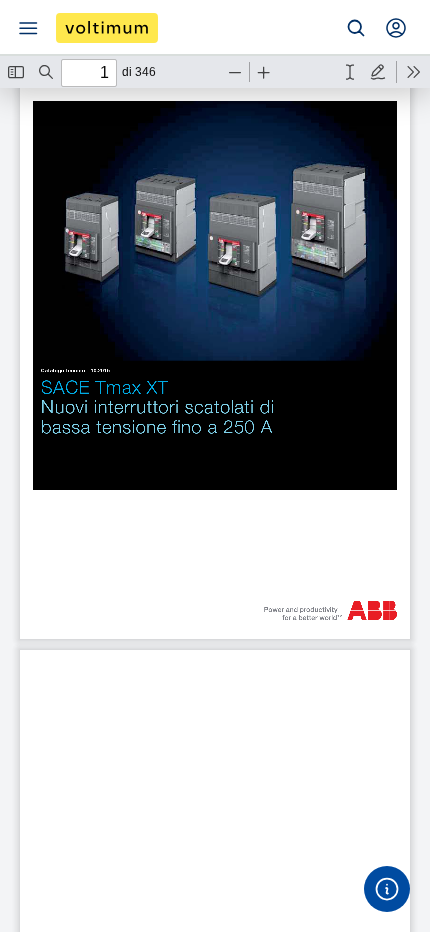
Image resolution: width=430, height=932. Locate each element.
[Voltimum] (107, 28)
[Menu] (28, 28)
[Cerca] (356, 28)
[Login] (396, 28)
